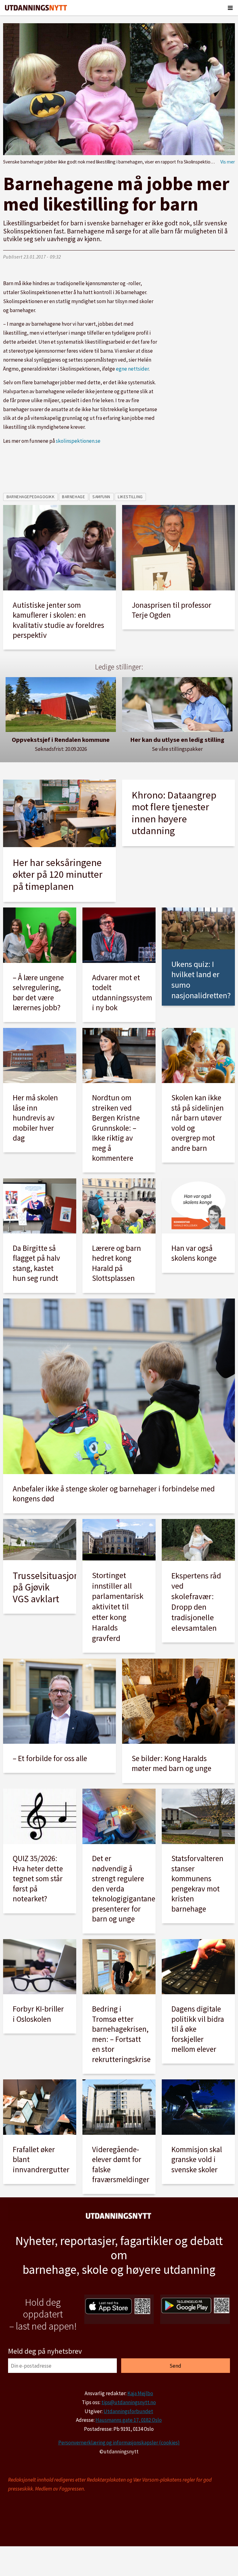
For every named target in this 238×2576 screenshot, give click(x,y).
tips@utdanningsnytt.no (129, 2402)
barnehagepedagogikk (31, 497)
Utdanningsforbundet (128, 2411)
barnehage (73, 497)
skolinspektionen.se (78, 441)
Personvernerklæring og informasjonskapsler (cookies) (119, 2443)
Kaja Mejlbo (140, 2393)
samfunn (101, 497)
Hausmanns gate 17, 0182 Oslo (129, 2420)
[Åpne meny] (230, 8)
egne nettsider (132, 369)
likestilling (130, 497)
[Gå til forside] (36, 8)
